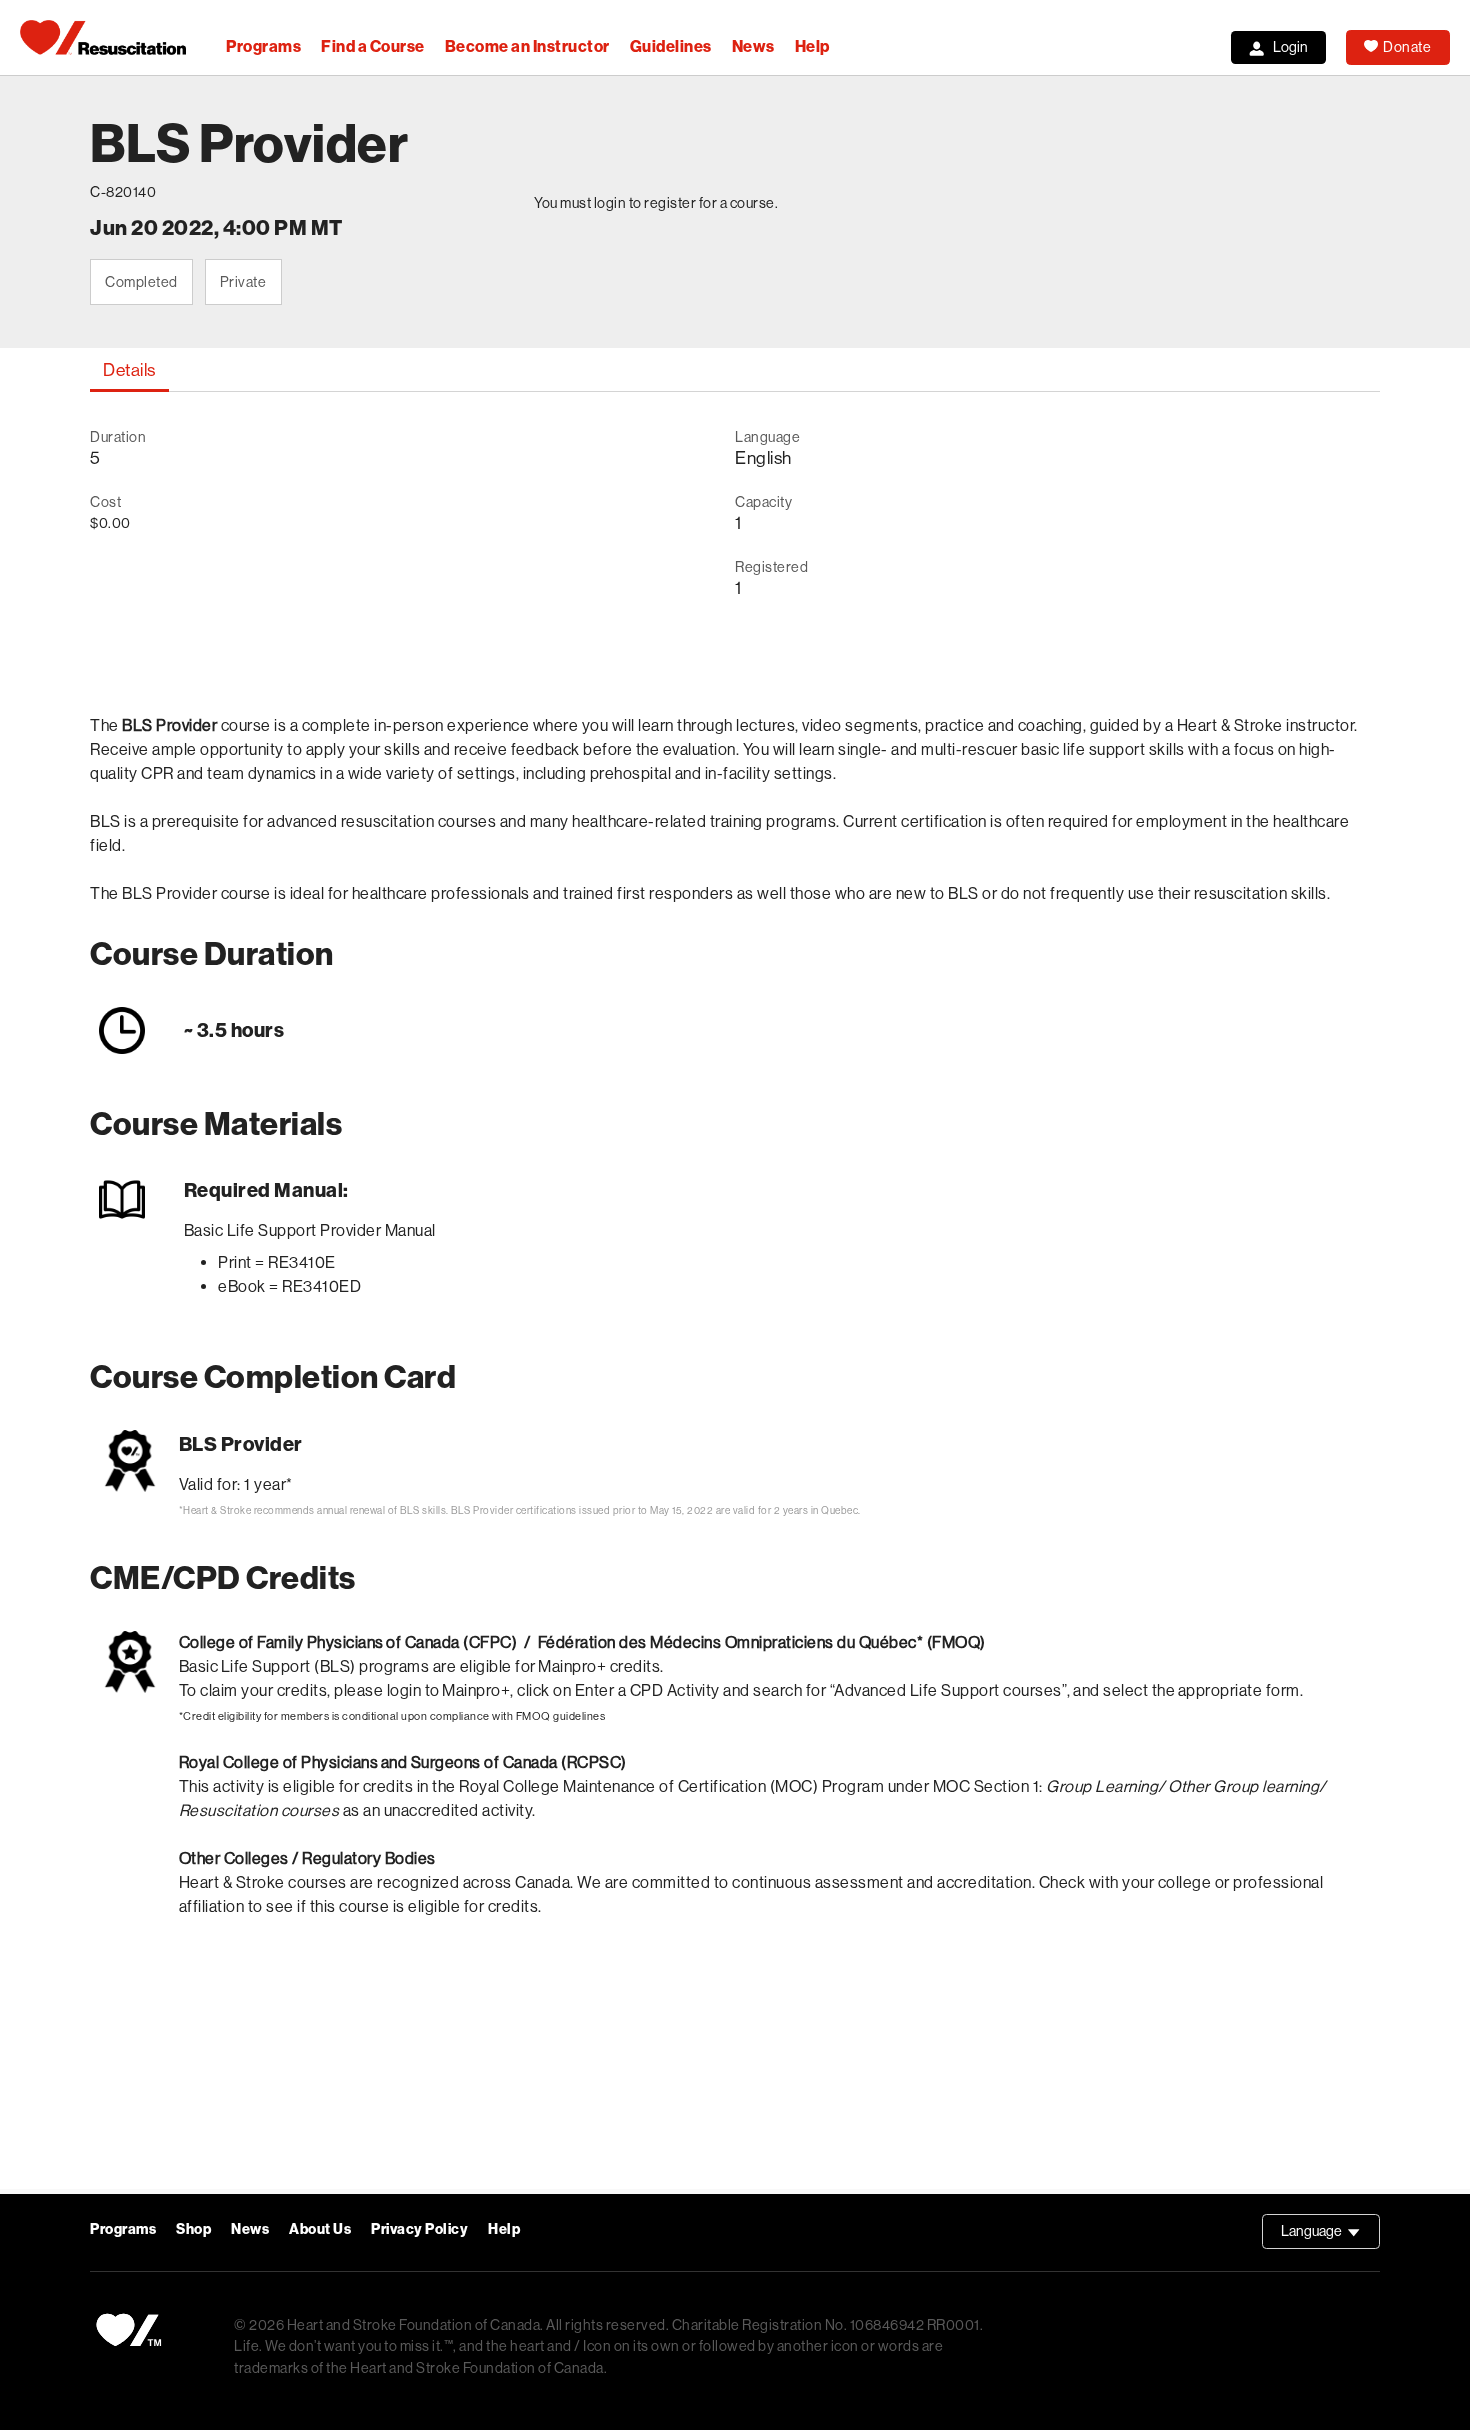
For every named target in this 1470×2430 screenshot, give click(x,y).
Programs (263, 46)
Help (812, 46)
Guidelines (671, 46)
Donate (1407, 47)
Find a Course (373, 46)
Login (1290, 47)
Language (1330, 2236)
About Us (320, 2229)
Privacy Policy (419, 2229)
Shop (193, 2229)
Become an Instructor (527, 46)
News (753, 46)
